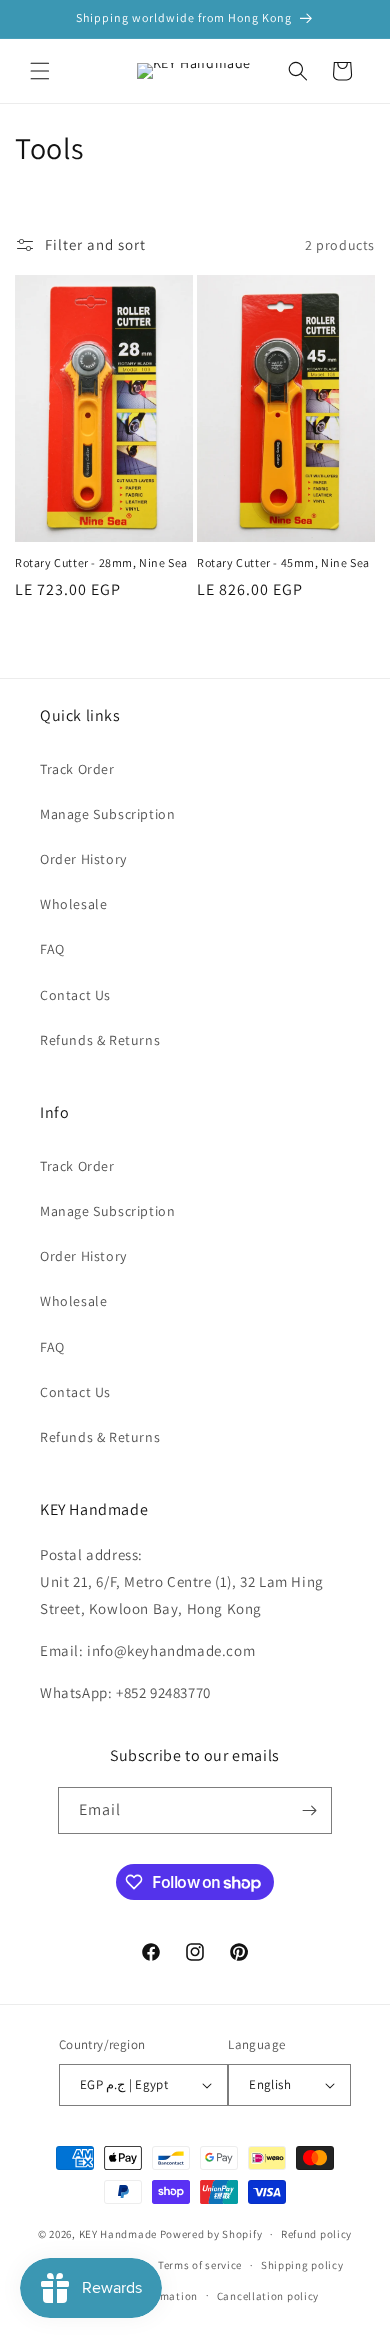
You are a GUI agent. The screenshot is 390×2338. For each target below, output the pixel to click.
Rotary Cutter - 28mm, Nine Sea (101, 562)
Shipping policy (302, 2265)
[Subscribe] (309, 1810)
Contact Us (75, 995)
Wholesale (73, 904)
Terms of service (200, 2265)
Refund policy (316, 2234)
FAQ (52, 949)
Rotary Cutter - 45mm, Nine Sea (283, 562)
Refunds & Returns (100, 1040)
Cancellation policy (268, 2296)
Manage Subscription (107, 814)
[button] (40, 71)
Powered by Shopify (211, 2234)
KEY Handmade (118, 2234)
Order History (83, 859)
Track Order (77, 769)
